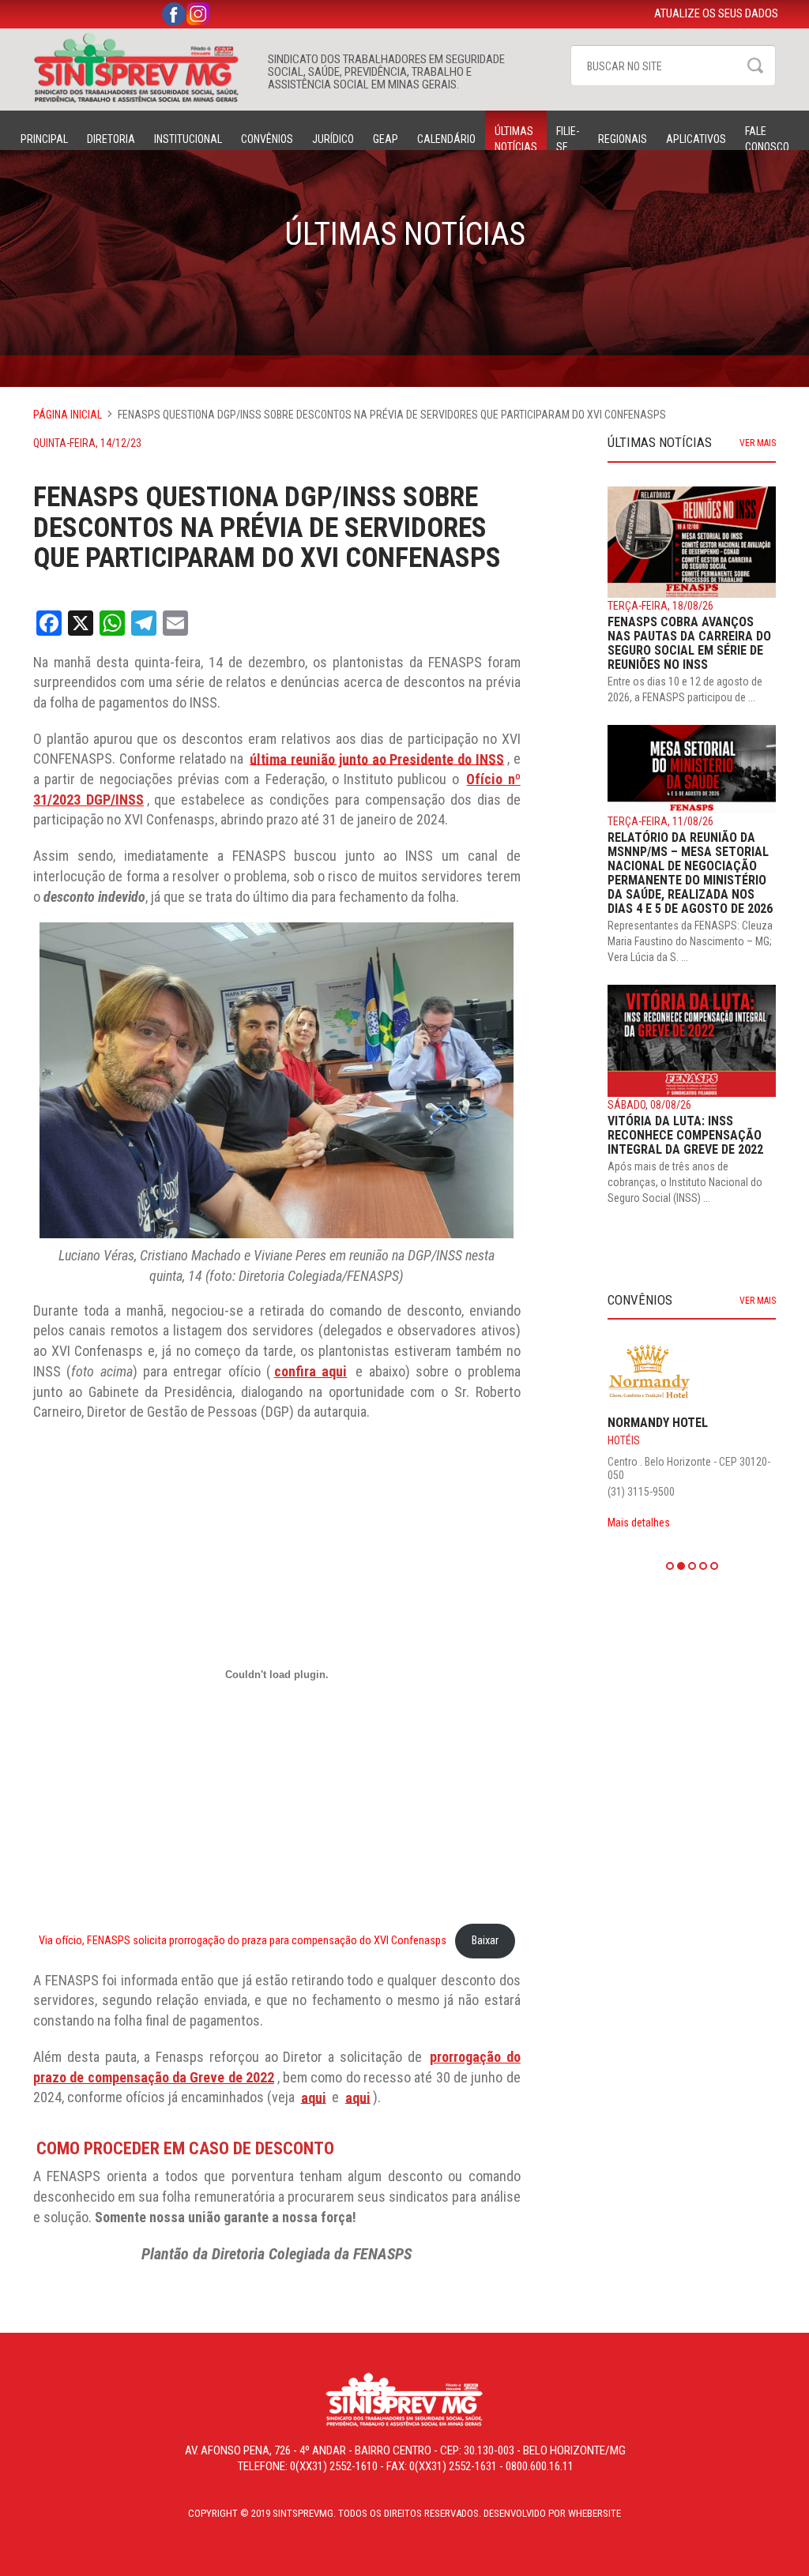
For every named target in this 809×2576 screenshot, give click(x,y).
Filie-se (568, 139)
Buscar (755, 66)
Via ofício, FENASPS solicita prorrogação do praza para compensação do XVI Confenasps (243, 1941)
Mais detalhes (639, 1523)
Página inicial (68, 415)
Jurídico (333, 139)
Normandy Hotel (658, 1423)
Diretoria (111, 139)
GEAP (386, 139)
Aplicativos (696, 139)
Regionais (623, 139)
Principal (44, 139)
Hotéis (624, 1440)
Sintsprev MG (143, 68)
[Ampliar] (493, 944)
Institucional (188, 139)
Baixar (485, 1941)
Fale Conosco (767, 139)
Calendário (446, 139)
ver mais (758, 443)
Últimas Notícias (516, 139)
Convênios (267, 139)
